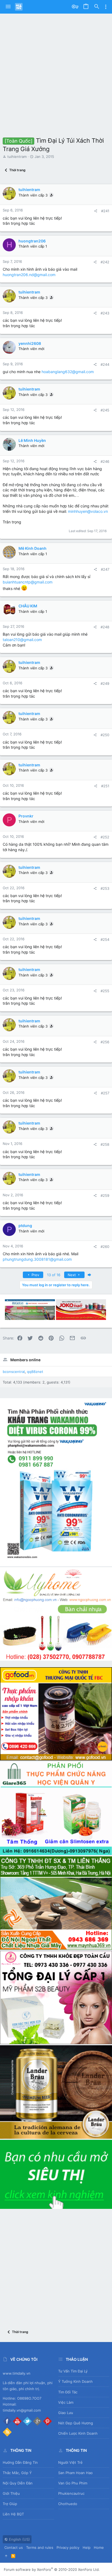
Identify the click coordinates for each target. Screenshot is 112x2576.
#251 (105, 786)
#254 (105, 939)
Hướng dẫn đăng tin (20, 2462)
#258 (105, 1144)
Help (87, 2547)
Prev (35, 1275)
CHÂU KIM (28, 606)
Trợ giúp (10, 2504)
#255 (105, 991)
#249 (105, 683)
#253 (105, 888)
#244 (105, 364)
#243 (105, 313)
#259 (105, 1195)
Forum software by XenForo (52, 2569)
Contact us (14, 2547)
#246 (105, 461)
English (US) (19, 2539)
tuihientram (17, 157)
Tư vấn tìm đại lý (73, 2371)
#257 (105, 1093)
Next (72, 1275)
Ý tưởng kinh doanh (75, 2381)
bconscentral (14, 1372)
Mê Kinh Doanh (32, 548)
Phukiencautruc (71, 2493)
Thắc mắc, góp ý (17, 2473)
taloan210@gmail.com (22, 640)
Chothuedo (68, 2504)
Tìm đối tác (68, 2392)
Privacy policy (68, 2547)
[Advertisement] (56, 72)
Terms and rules (40, 2547)
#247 (105, 569)
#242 (105, 262)
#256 (105, 1042)
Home (99, 2547)
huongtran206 (32, 241)
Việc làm (66, 2402)
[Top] (6, 2556)
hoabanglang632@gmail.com (68, 372)
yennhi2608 (30, 343)
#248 (105, 627)
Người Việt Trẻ (70, 2462)
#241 (105, 211)
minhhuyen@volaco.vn (88, 511)
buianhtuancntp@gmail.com (28, 582)
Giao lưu (66, 2413)
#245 (105, 410)
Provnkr (26, 816)
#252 (105, 837)
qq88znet (35, 1372)
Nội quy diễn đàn (18, 2483)
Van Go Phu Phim (73, 2483)
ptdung (25, 1225)
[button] (8, 7)
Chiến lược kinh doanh (78, 2433)
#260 (105, 1247)
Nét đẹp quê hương (76, 2423)
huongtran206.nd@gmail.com (29, 275)
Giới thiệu (11, 2493)
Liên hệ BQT (13, 2514)
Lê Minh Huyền (32, 440)
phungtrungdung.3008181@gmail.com (37, 1259)
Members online (25, 1360)
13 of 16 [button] (54, 1275)
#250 (105, 735)
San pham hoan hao (75, 2473)
